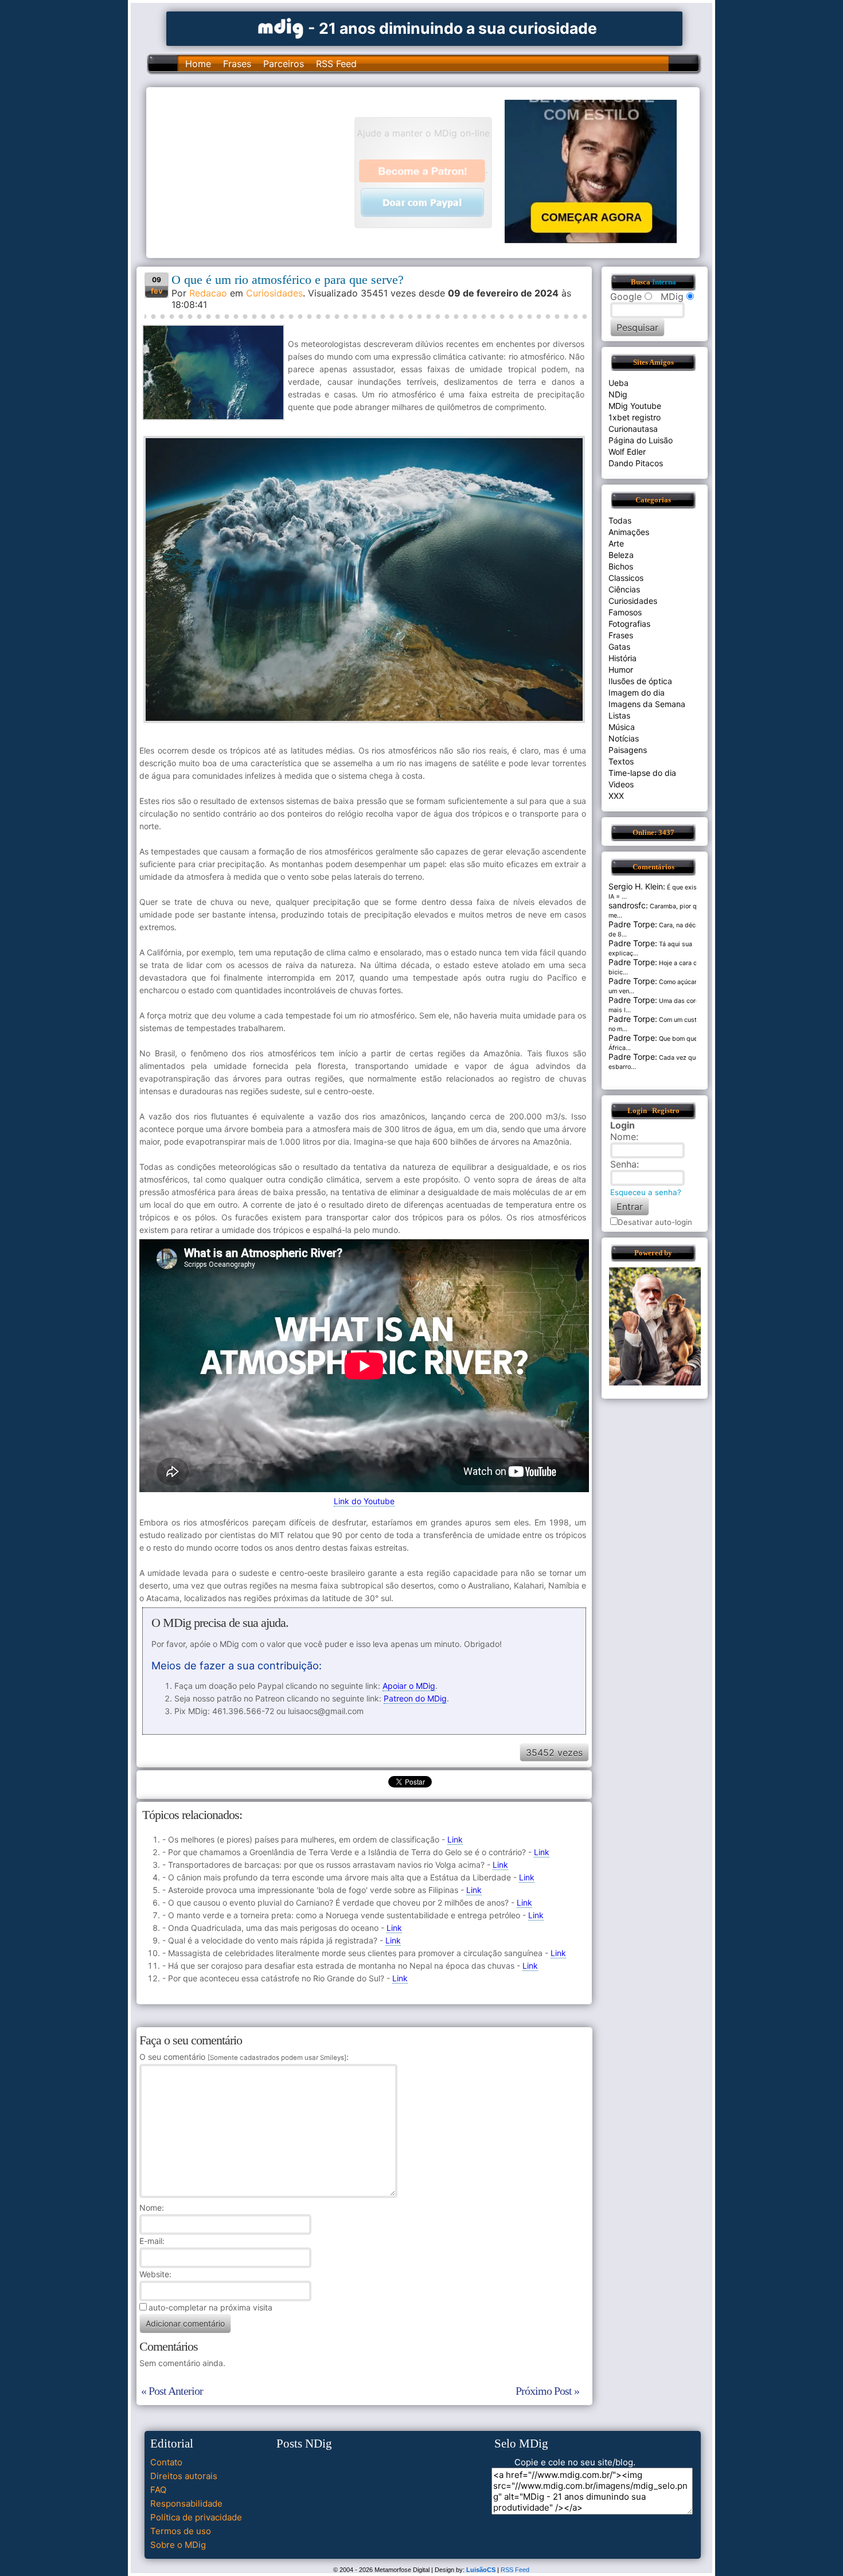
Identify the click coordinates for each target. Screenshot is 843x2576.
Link (455, 1839)
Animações (629, 532)
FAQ (158, 2490)
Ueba (618, 383)
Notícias (624, 738)
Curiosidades (274, 293)
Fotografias (629, 624)
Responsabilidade (186, 2503)
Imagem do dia (637, 692)
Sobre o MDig (178, 2545)
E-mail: (152, 2241)
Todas (620, 520)
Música (622, 727)
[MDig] (281, 27)
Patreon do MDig (415, 1698)
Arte (616, 543)
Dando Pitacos (636, 463)
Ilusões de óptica (640, 681)
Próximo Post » (547, 2391)
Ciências (624, 589)
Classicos (626, 578)
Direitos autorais (184, 2476)
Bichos (621, 566)
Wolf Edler (627, 452)
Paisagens (628, 750)
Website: (155, 2274)
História (623, 658)
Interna (664, 282)
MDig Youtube (635, 406)
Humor (621, 670)
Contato (166, 2462)
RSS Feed (336, 64)
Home (198, 64)
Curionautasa (633, 429)
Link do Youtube (364, 1501)
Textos (621, 761)
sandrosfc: (628, 905)
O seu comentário (243, 2057)
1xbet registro (635, 417)
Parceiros (284, 64)
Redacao (208, 293)
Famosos (625, 612)
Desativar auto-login (655, 1222)
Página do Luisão (641, 440)
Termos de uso (181, 2531)
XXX (616, 796)
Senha (623, 1164)
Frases (237, 64)
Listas (619, 715)
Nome (151, 2208)
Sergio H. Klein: (637, 886)
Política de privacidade (196, 2517)
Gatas (619, 647)
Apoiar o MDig (409, 1686)
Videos (621, 784)
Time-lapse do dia (642, 773)
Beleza (621, 555)
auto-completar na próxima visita (210, 2307)
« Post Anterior (172, 2391)
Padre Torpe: (633, 924)
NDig (618, 394)
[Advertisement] (256, 171)
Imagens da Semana (647, 704)
